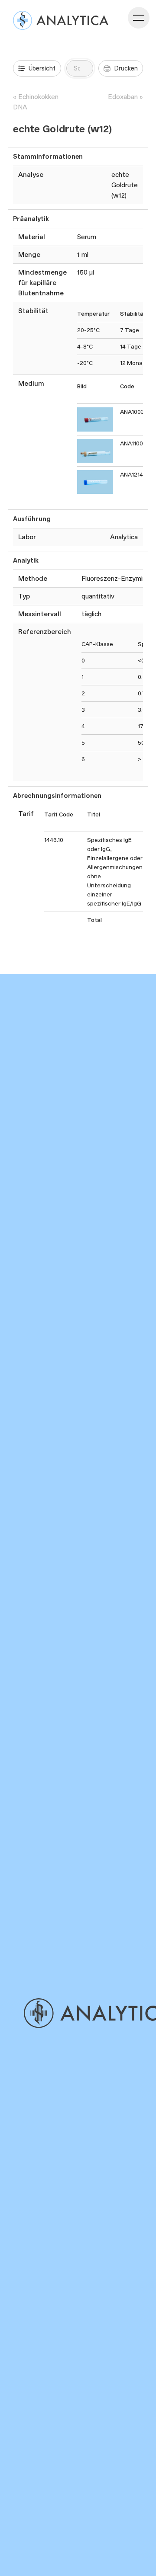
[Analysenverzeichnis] (61, 20)
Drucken (126, 68)
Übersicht (42, 68)
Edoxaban (123, 97)
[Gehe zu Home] (89, 2013)
